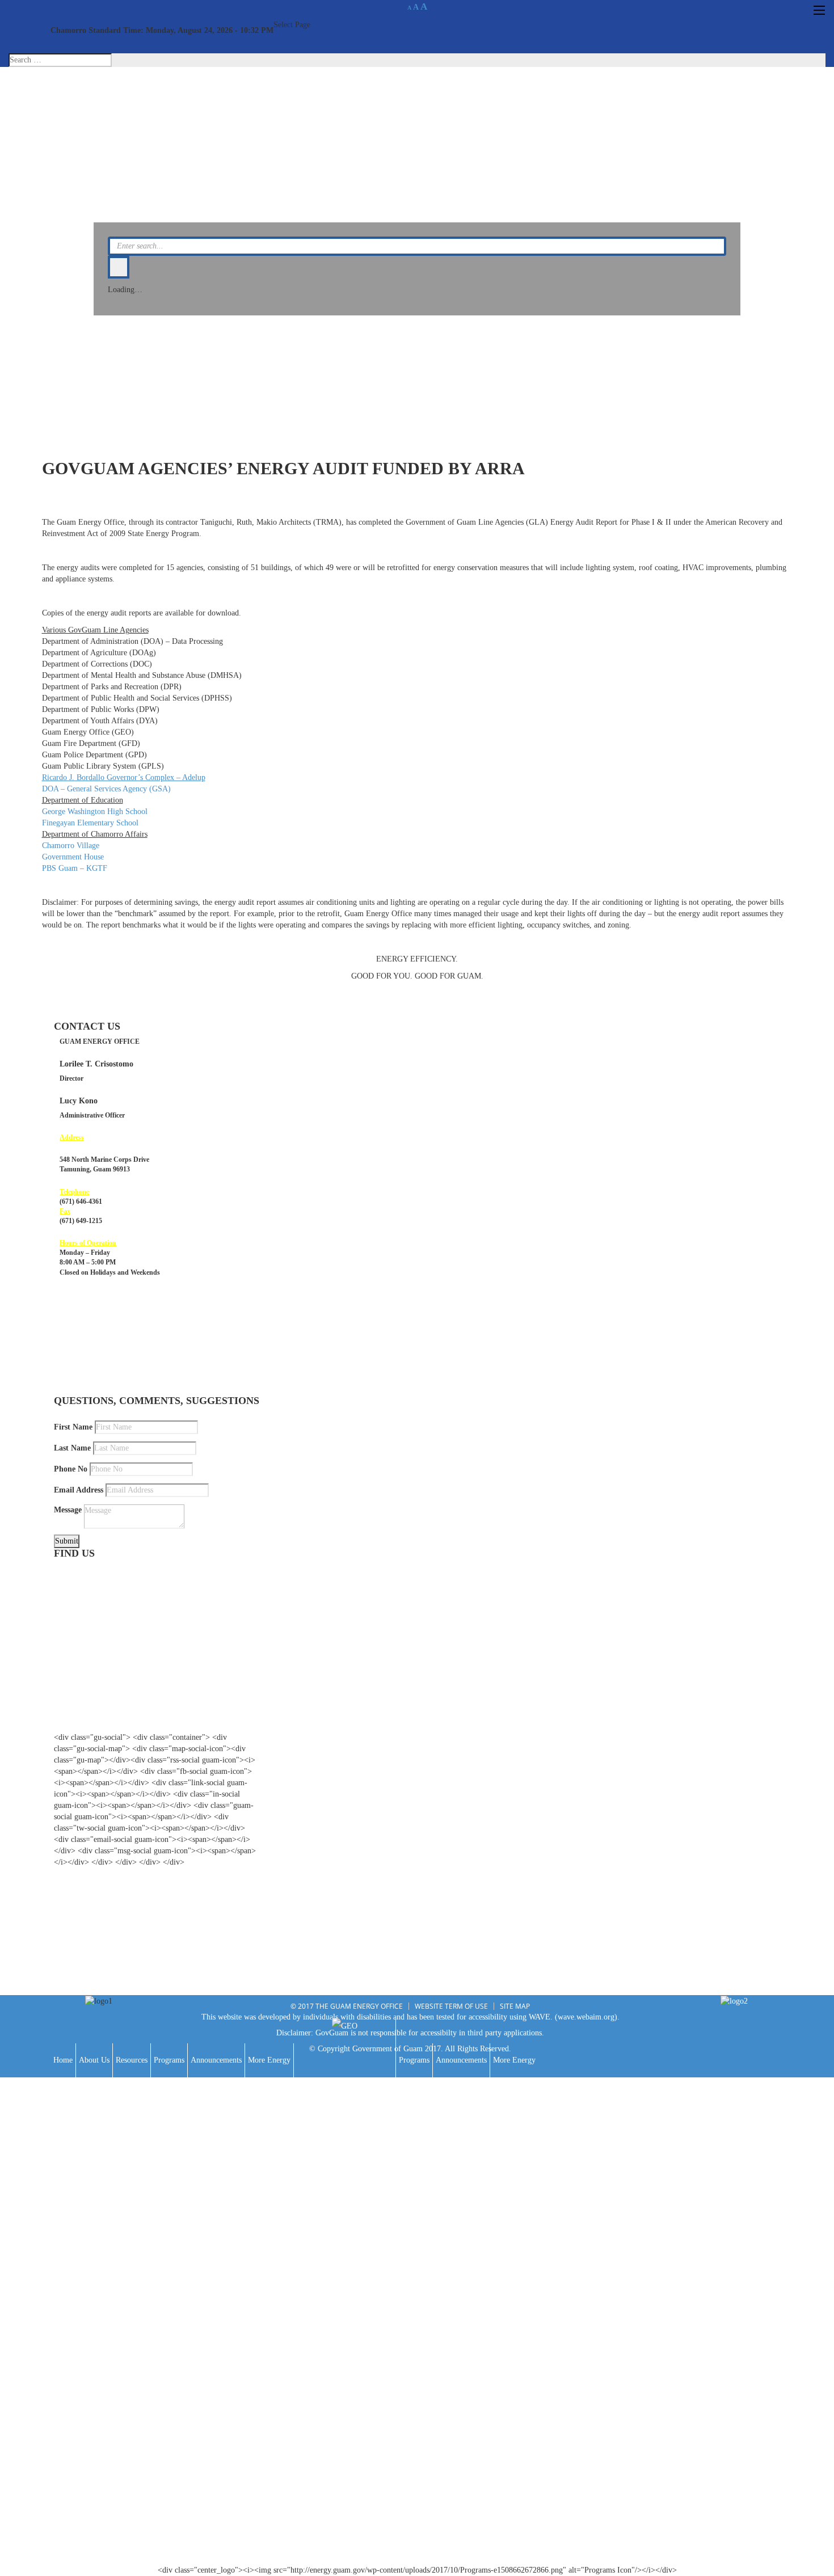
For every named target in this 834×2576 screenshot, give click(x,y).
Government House (73, 857)
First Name (73, 1427)
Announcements (216, 2060)
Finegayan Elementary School (90, 823)
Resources (132, 2060)
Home (63, 2060)
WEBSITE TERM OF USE (451, 2006)
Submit (67, 1541)
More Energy (269, 2060)
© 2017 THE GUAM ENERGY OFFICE (347, 2006)
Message (68, 1510)
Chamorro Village (71, 846)
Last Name (72, 1448)
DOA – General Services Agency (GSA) (106, 789)
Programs (169, 2060)
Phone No (71, 1469)
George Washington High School (95, 811)
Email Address (79, 1490)
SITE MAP (515, 2006)
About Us (94, 2060)
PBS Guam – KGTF (75, 868)
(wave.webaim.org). (587, 2017)
